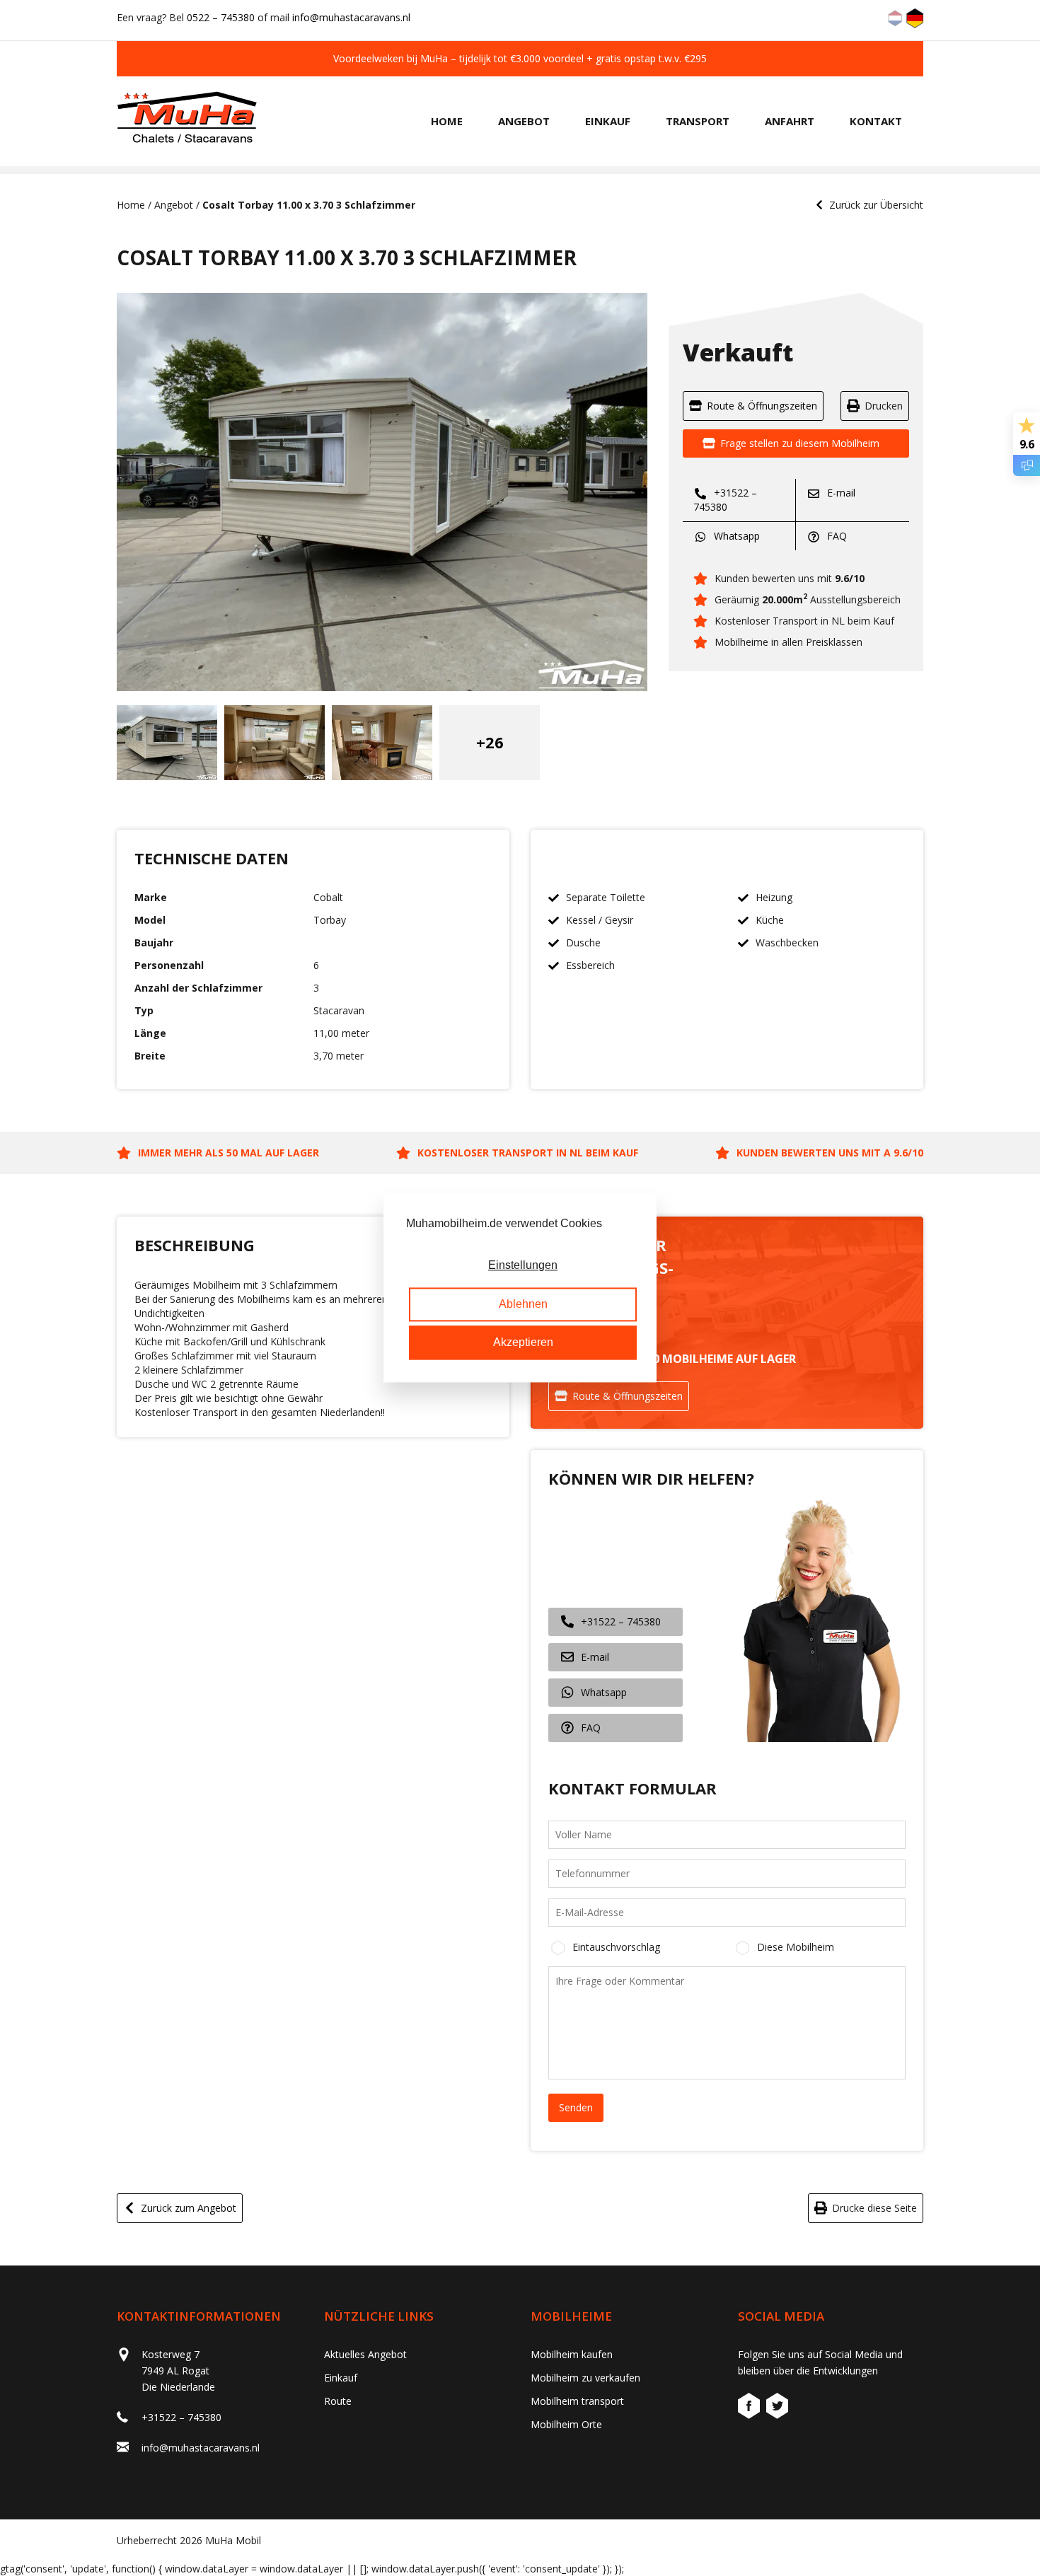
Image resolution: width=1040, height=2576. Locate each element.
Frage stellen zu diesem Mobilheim (800, 443)
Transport (698, 121)
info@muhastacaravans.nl (351, 17)
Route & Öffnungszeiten (762, 406)
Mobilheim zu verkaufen (585, 2378)
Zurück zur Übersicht (876, 205)
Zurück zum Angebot (189, 2208)
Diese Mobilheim (796, 1947)
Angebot (524, 121)
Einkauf (608, 121)
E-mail (840, 493)
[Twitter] (777, 2408)
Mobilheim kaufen (572, 2354)
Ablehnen (523, 1304)
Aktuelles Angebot (365, 2354)
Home (447, 121)
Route (338, 2401)
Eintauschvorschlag (616, 1947)
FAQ (836, 536)
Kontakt (876, 121)
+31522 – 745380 (725, 500)
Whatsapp (735, 536)
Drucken (884, 406)
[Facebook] (751, 2408)
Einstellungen (523, 1266)
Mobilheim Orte (566, 2424)
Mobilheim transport (577, 2401)
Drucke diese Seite (874, 2208)
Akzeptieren (523, 1343)
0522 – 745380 (221, 17)
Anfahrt (790, 121)
